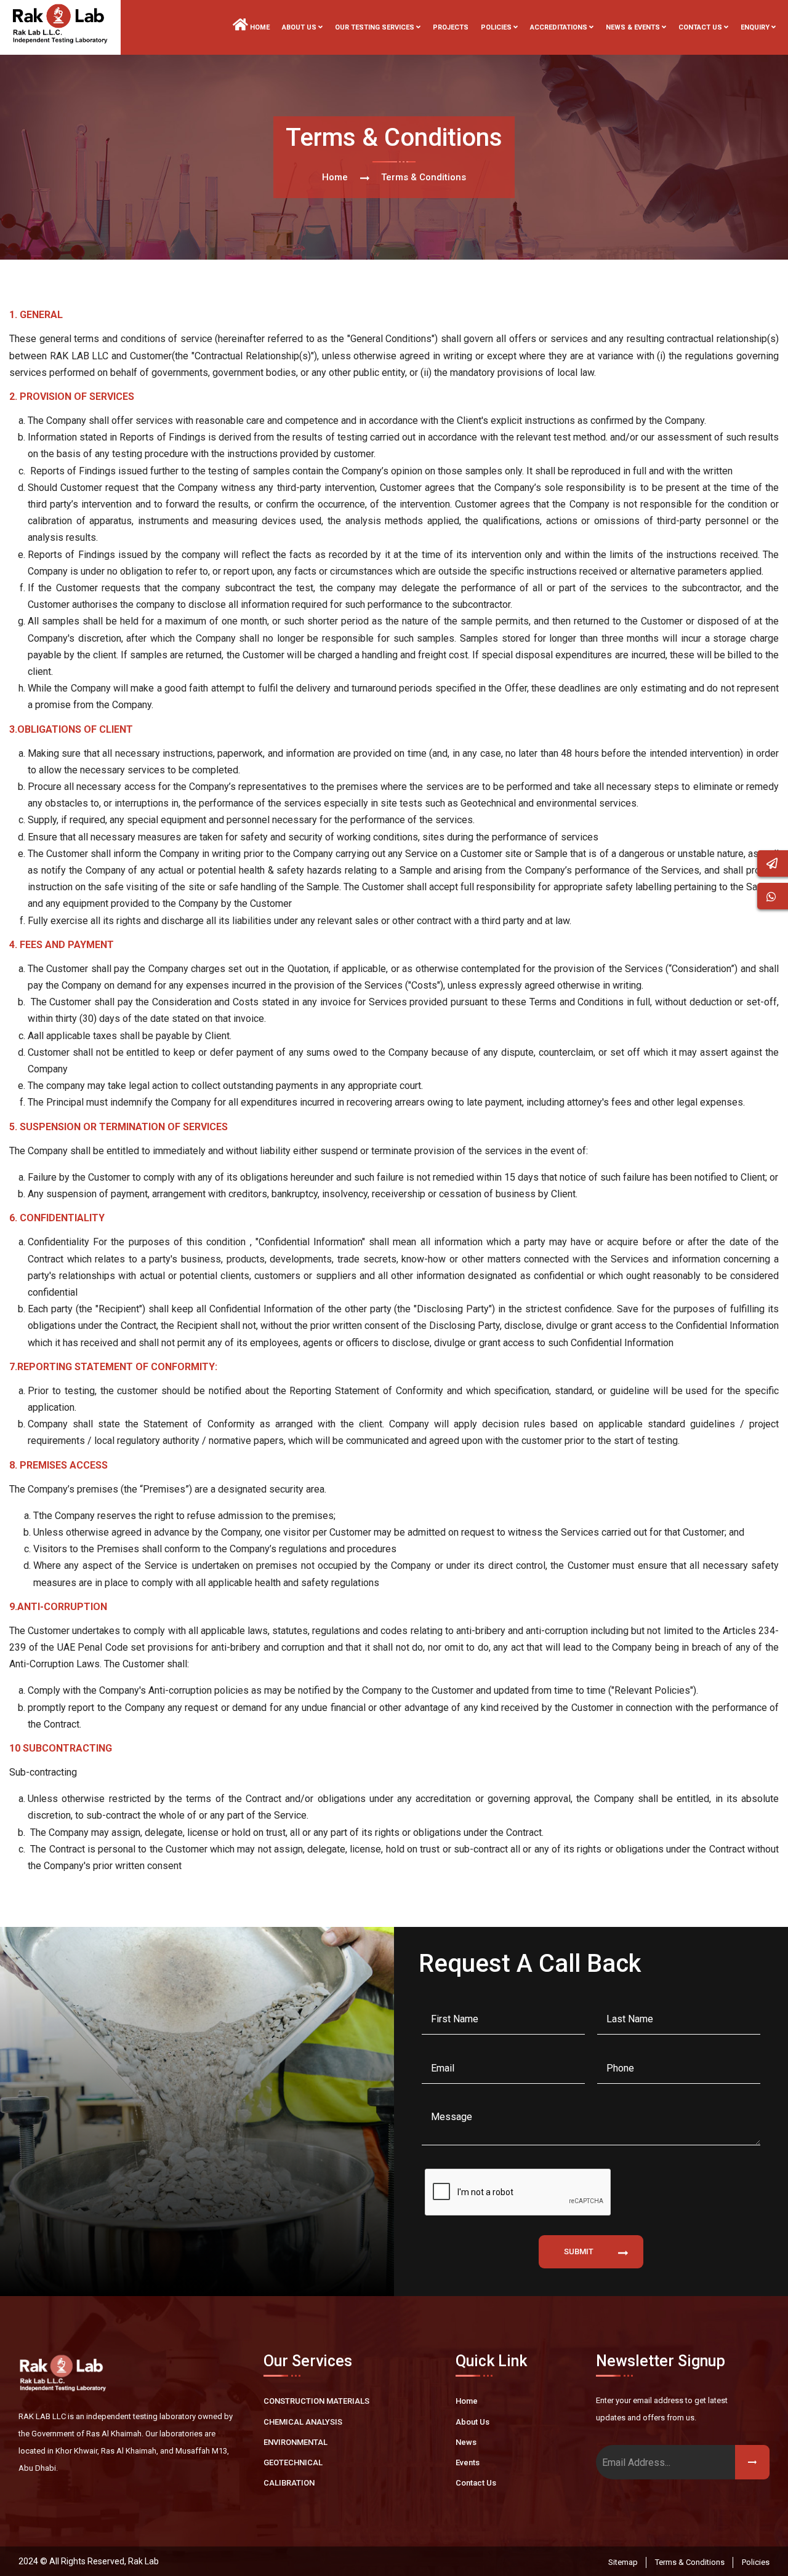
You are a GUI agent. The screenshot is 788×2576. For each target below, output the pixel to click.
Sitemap (623, 2562)
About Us (472, 2422)
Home (259, 27)
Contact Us (476, 2483)
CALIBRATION (289, 2483)
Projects (451, 27)
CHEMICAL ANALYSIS (303, 2422)
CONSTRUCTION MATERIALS (316, 2401)
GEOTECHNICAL (293, 2462)
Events (468, 2462)
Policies (756, 2562)
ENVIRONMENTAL (295, 2442)
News (466, 2442)
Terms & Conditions (690, 2562)
